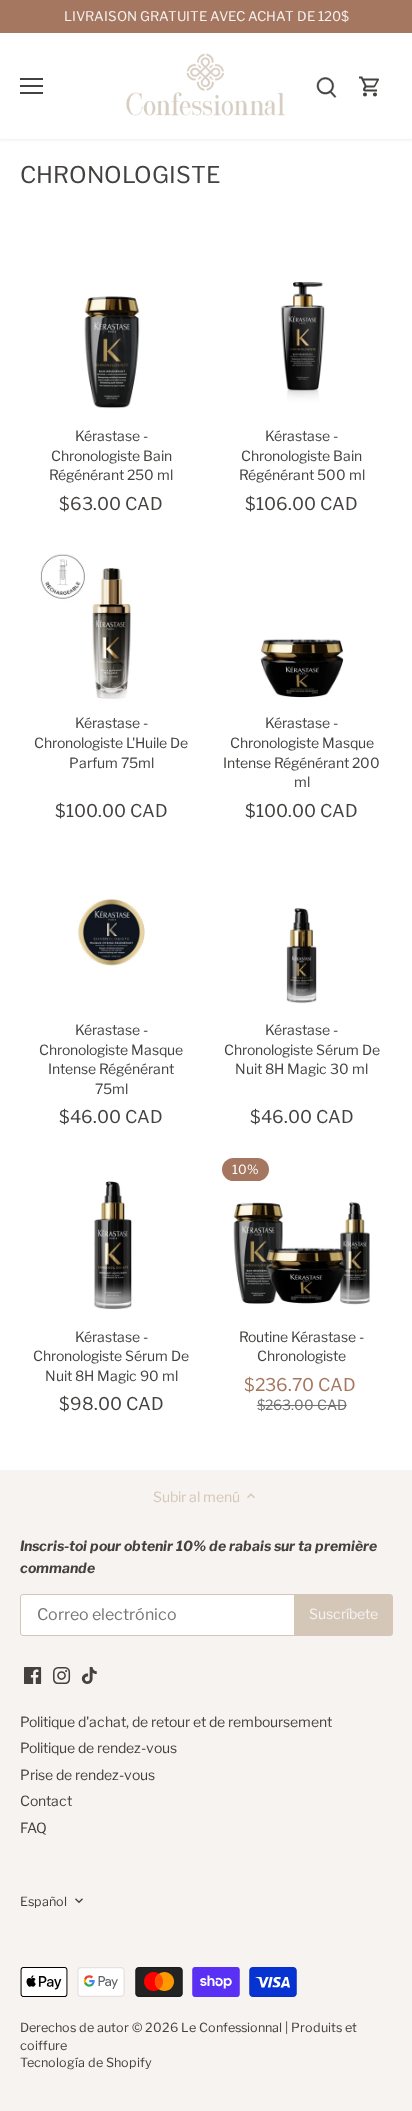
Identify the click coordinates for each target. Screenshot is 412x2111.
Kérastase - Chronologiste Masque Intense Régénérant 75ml (111, 1059)
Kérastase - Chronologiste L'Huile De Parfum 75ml (111, 742)
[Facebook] (32, 1674)
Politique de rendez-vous (98, 1747)
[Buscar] (326, 85)
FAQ (33, 1827)
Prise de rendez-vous (87, 1774)
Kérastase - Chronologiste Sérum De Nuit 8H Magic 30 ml (302, 1049)
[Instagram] (61, 1674)
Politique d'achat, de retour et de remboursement (176, 1721)
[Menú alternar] (31, 86)
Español (43, 1901)
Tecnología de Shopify (86, 2062)
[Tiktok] (89, 1674)
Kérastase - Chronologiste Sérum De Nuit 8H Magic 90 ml (111, 1356)
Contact (46, 1800)
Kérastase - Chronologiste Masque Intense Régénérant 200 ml (301, 752)
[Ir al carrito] (370, 85)
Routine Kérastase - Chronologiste (301, 1346)
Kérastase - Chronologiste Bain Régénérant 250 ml (111, 455)
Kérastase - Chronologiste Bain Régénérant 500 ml (302, 455)
